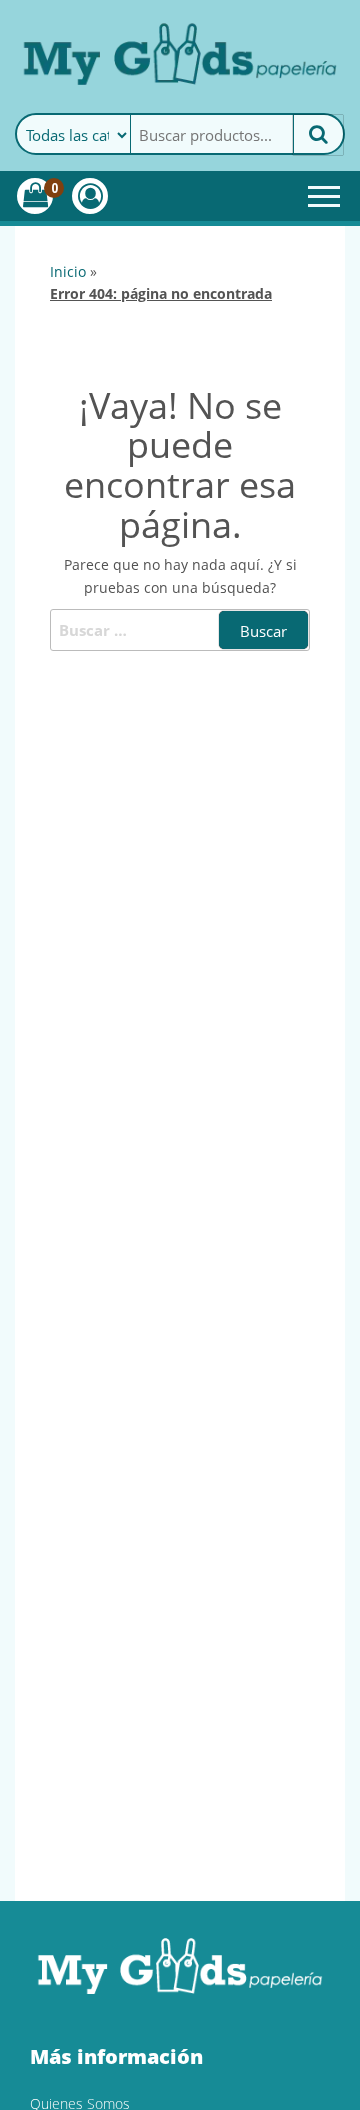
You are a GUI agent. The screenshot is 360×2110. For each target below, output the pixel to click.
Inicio (68, 271)
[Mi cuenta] (90, 196)
